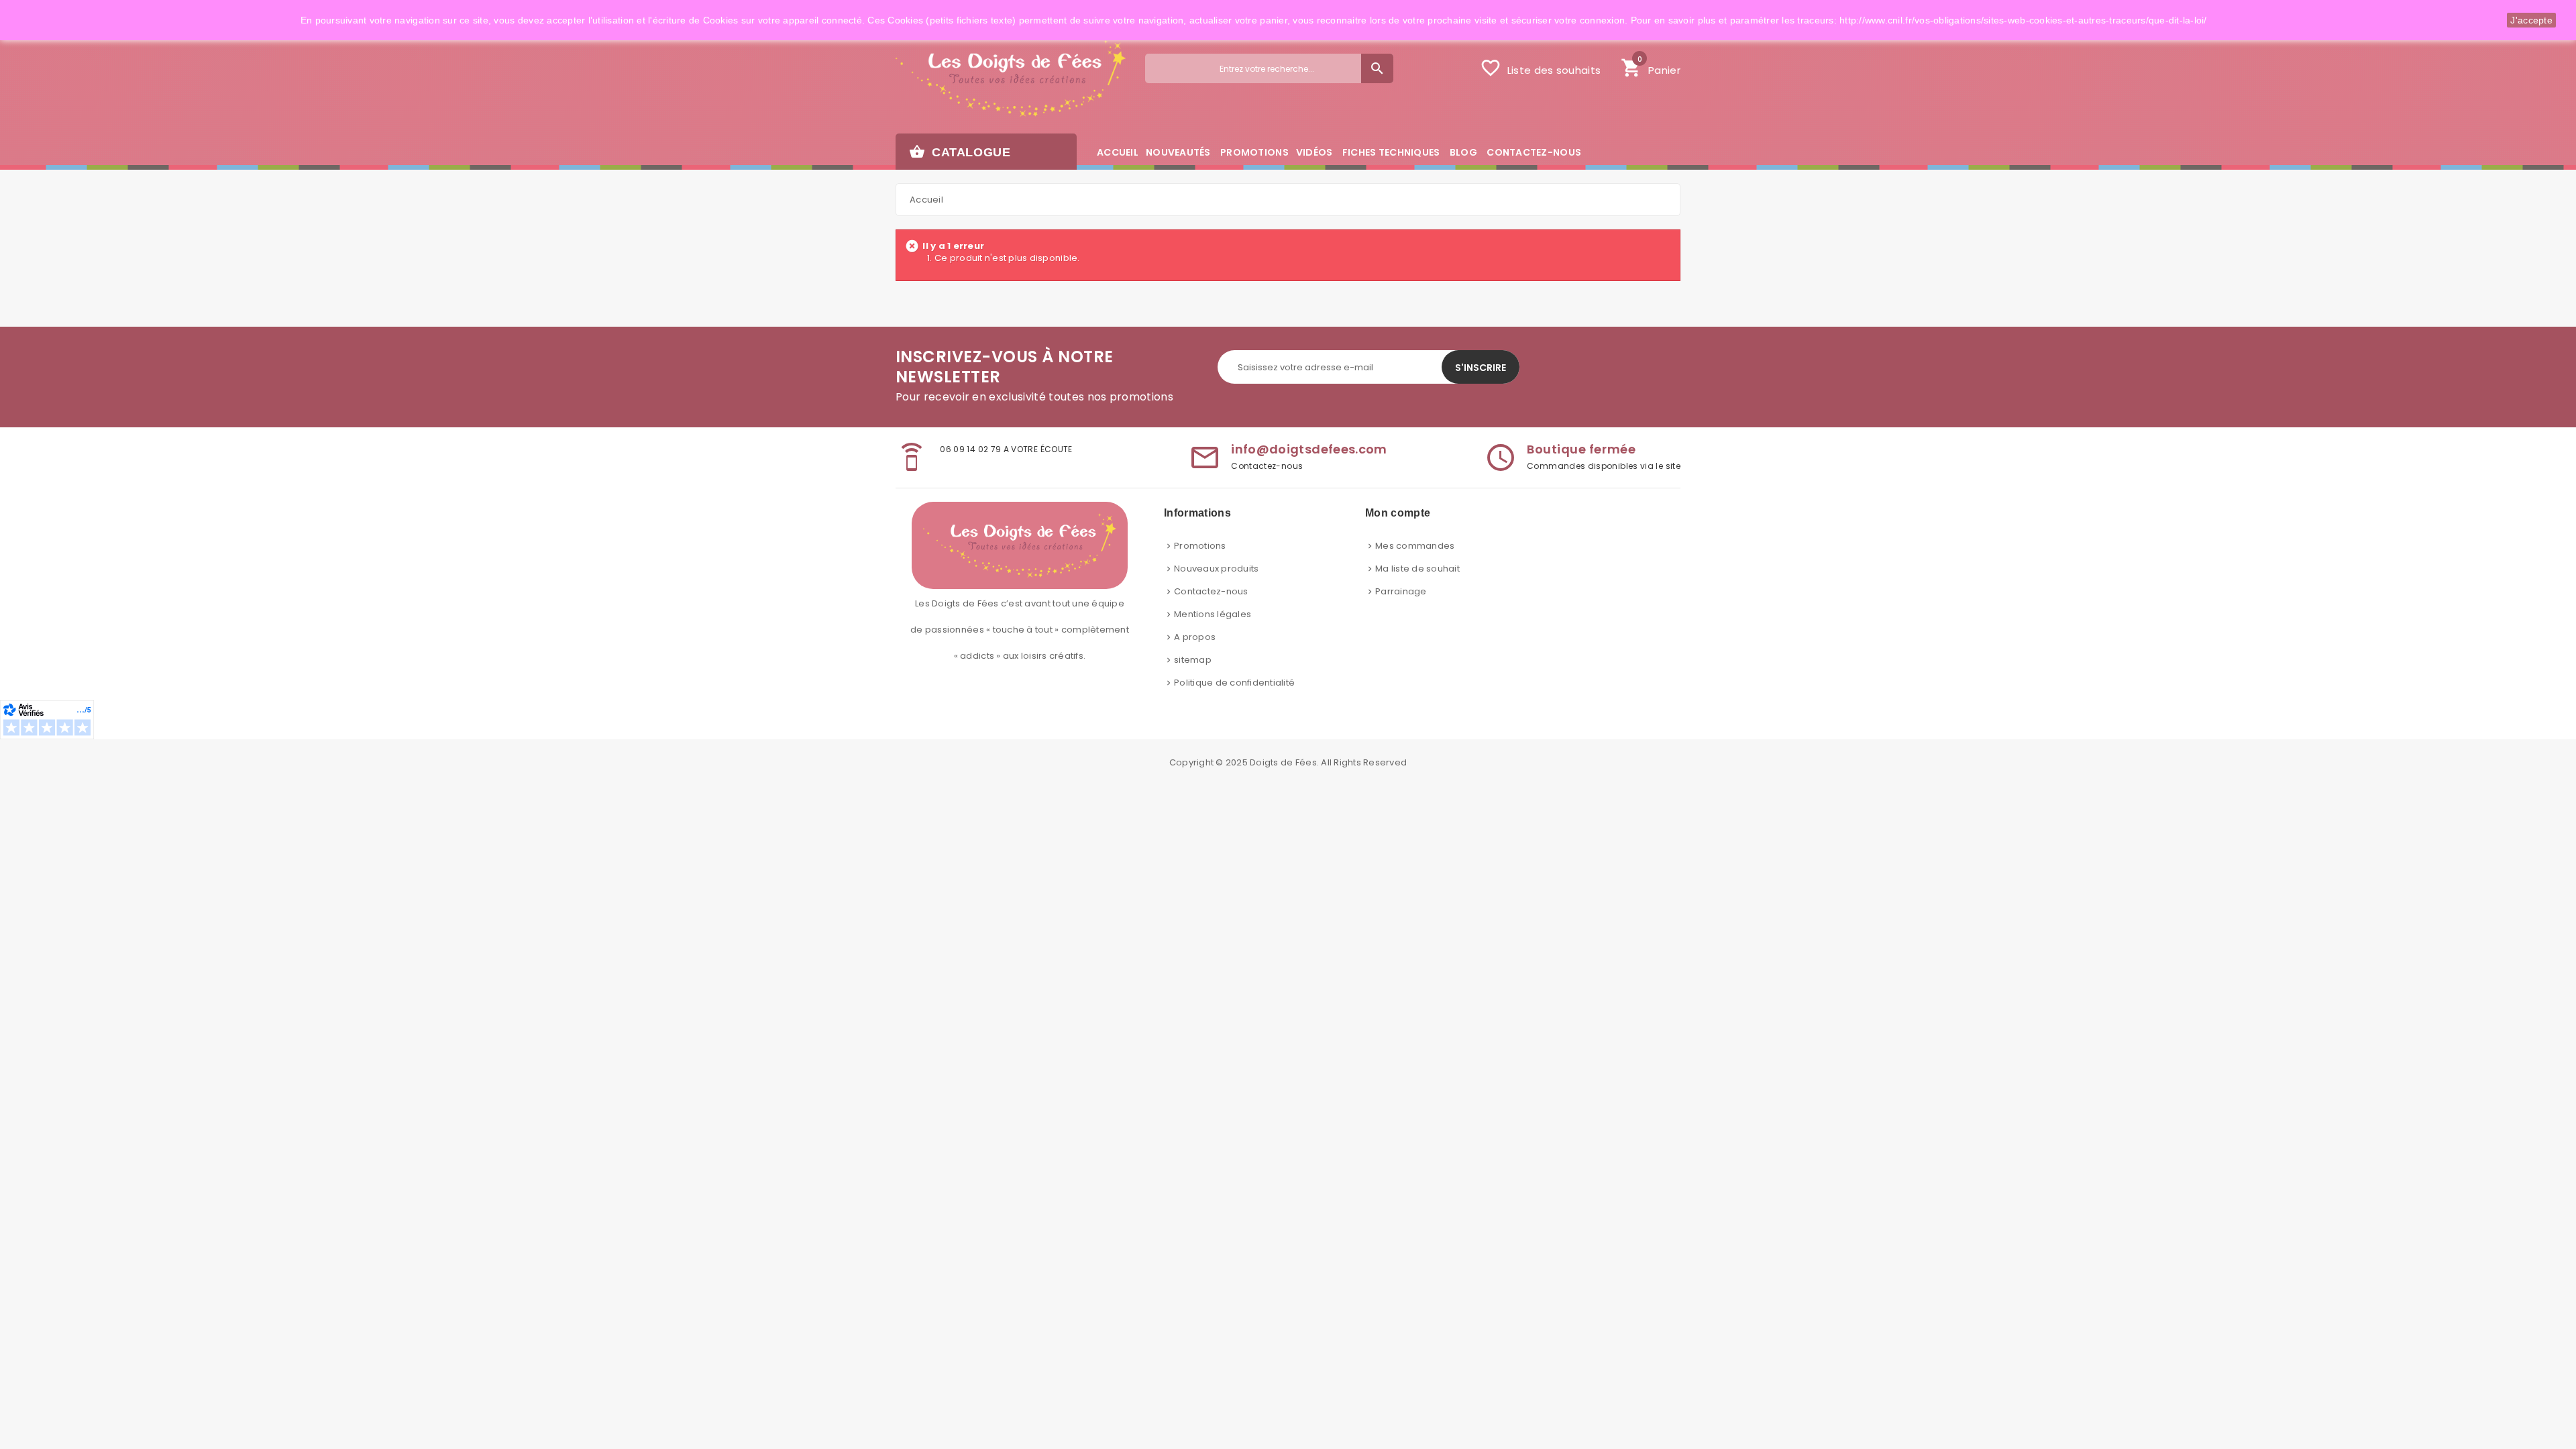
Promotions (1200, 546)
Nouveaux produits (1216, 569)
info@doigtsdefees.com (1309, 449)
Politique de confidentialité (1234, 683)
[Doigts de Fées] (1011, 78)
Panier (1651, 66)
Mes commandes (1415, 546)
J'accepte (2531, 20)
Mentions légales (1213, 614)
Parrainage (1401, 591)
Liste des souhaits (1540, 68)
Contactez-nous (1211, 591)
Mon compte (1398, 513)
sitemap (1193, 660)
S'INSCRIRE (1481, 368)
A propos (1195, 637)
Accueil (926, 200)
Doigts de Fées (1283, 762)
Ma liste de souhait (1417, 569)
